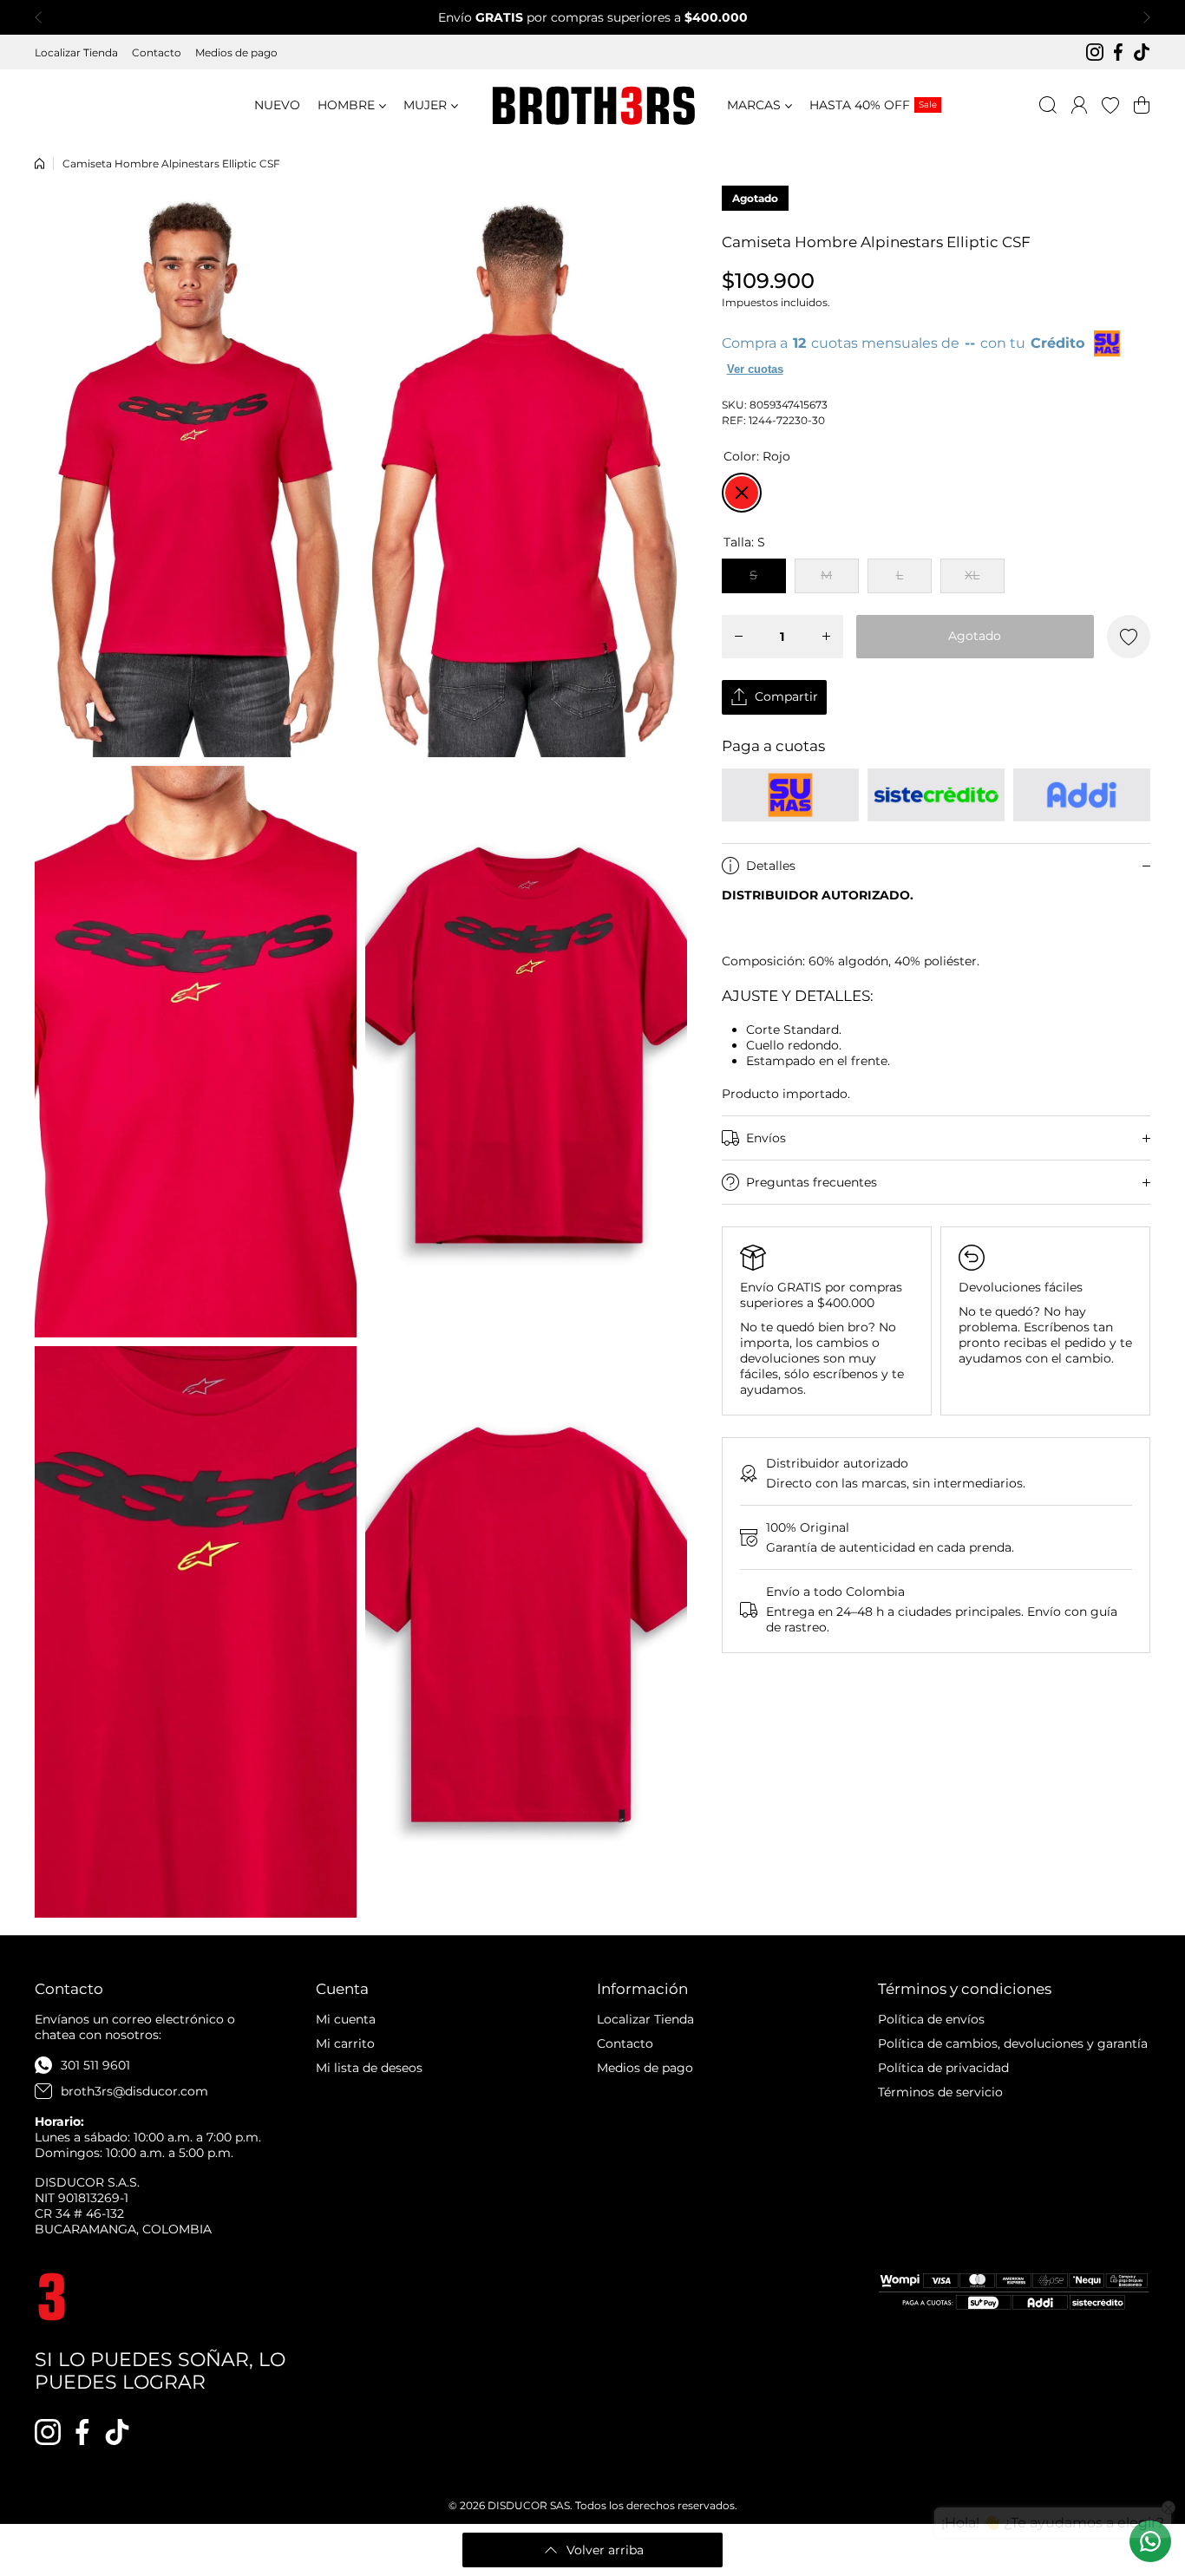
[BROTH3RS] (592, 105)
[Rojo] (742, 493)
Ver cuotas (755, 369)
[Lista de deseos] (1110, 105)
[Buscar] (1048, 105)
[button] (43, 17)
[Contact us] (1150, 2541)
